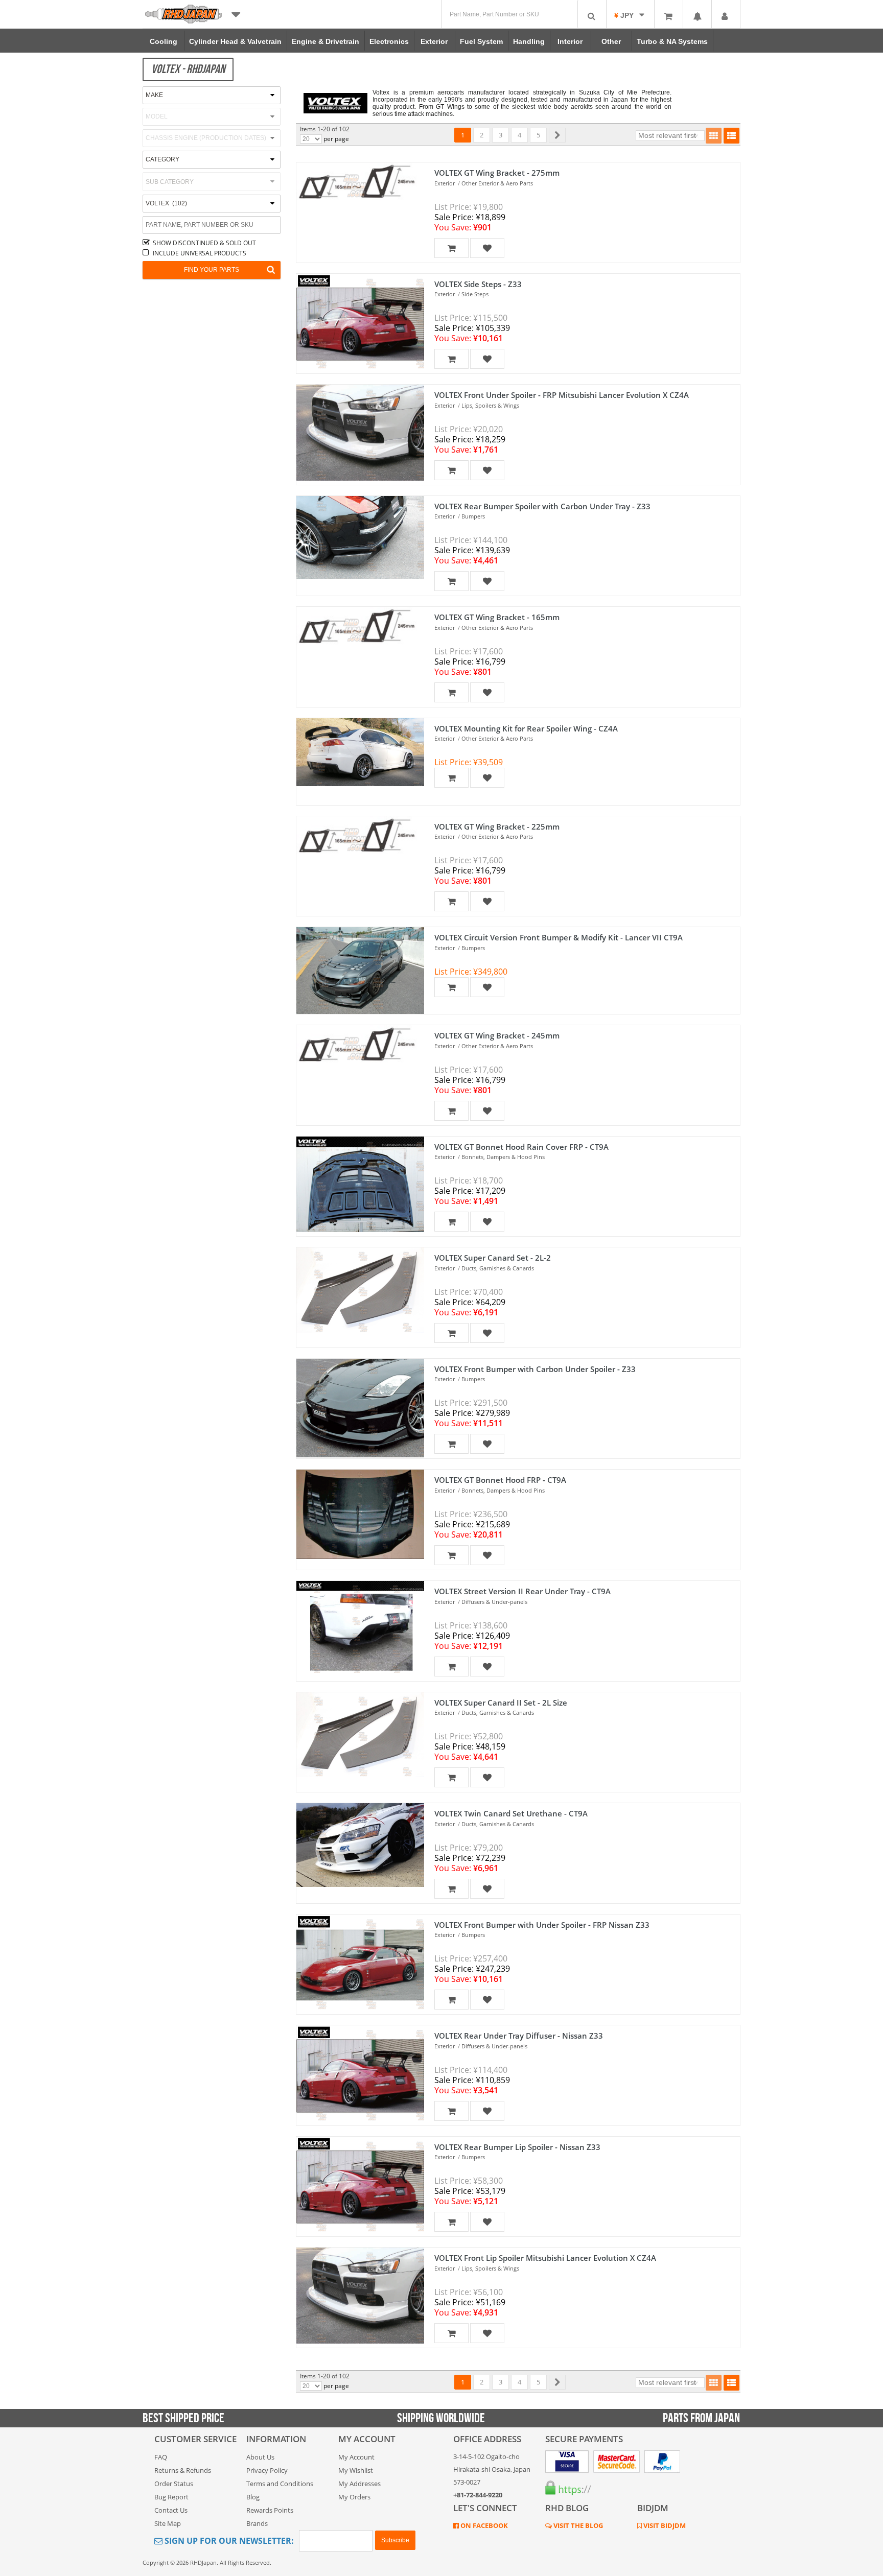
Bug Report (171, 2497)
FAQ (161, 2457)
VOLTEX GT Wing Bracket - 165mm (497, 617)
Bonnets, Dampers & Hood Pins (503, 1157)
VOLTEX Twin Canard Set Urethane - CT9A (511, 1813)
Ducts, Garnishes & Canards (498, 1268)
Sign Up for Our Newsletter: (228, 2541)
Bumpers (473, 516)
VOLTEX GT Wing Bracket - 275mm (497, 173)
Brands (257, 2523)
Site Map (168, 2523)
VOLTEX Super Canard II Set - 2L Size (501, 1703)
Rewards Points (270, 2510)
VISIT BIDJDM (664, 2525)
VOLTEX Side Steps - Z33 (478, 284)
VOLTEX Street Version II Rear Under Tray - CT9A (522, 1591)
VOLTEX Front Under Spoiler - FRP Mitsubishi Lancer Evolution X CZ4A (562, 395)
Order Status (174, 2484)
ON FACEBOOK (483, 2525)
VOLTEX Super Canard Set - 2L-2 (493, 1258)
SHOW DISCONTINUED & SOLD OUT (204, 243)
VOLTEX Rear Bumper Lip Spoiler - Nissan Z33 (517, 2147)
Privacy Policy (267, 2470)
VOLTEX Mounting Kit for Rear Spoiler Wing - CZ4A (526, 728)
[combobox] (212, 182)
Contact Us (171, 2510)
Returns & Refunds (183, 2470)
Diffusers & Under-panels (494, 1602)
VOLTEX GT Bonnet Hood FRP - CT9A (500, 1480)
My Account (356, 2457)
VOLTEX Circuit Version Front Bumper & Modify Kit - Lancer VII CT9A (559, 937)
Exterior (445, 183)
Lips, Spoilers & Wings (490, 405)
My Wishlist (356, 2470)
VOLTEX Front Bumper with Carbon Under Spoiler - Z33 (535, 1369)
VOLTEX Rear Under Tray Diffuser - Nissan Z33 (519, 2036)
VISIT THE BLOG (577, 2525)
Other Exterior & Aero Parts (497, 183)
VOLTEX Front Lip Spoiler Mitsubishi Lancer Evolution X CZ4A (545, 2258)
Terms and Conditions (280, 2484)
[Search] (592, 14)
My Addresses (359, 2484)
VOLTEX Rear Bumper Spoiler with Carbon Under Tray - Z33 (542, 506)
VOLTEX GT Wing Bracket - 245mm (497, 1035)
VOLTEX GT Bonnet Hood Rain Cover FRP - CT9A (521, 1147)
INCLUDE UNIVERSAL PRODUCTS (200, 253)
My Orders (354, 2497)
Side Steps (475, 294)
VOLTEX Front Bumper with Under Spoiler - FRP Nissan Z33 (542, 1925)
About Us (260, 2457)
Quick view (355, 198)
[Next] (557, 135)
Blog (253, 2497)
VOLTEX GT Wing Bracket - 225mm (497, 826)
